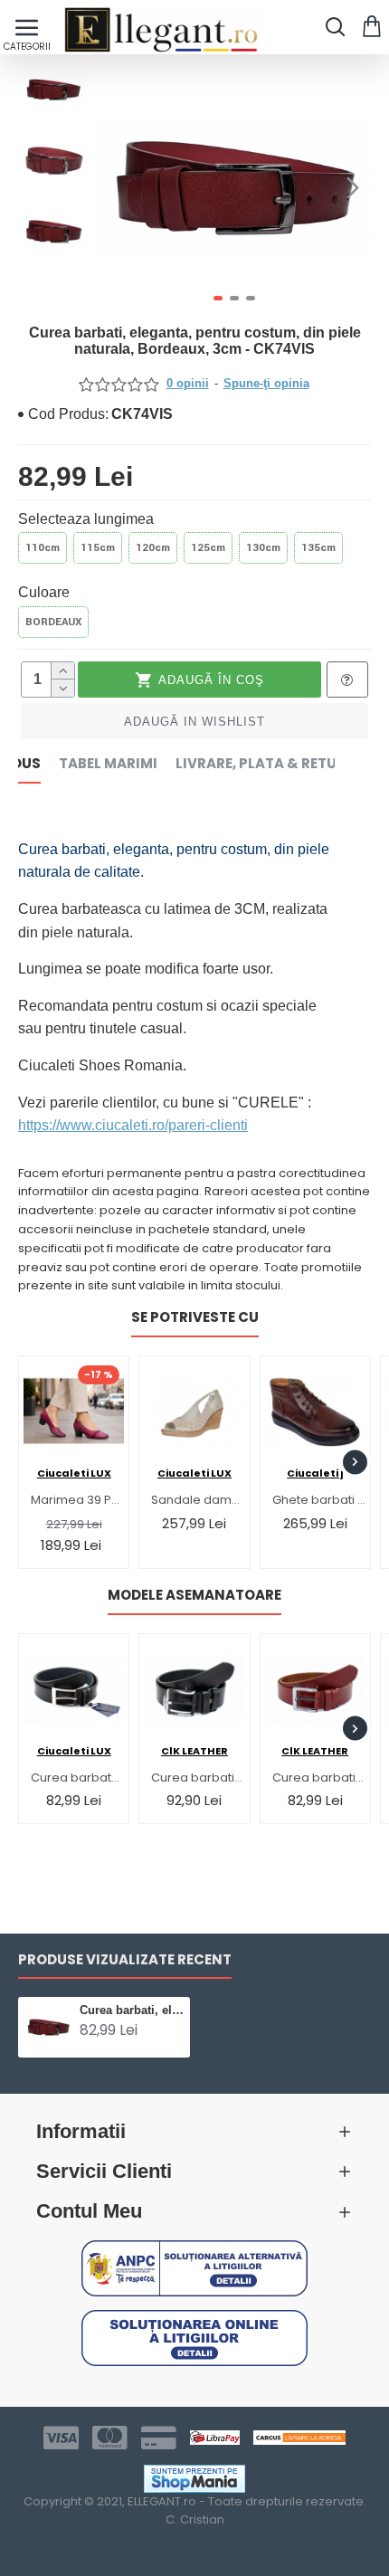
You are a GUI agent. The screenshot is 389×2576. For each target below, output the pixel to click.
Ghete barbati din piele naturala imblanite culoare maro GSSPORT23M (319, 1501)
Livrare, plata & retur (261, 764)
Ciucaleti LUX (74, 1473)
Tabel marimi (108, 764)
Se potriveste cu (195, 1318)
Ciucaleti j (315, 1473)
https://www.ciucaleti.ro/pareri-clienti (133, 1125)
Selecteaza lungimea (86, 519)
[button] (116, 187)
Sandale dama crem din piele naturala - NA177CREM (198, 1501)
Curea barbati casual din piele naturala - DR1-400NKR (198, 1778)
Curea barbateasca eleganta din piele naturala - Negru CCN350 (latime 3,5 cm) (77, 1778)
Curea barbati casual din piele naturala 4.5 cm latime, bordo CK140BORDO (319, 1778)
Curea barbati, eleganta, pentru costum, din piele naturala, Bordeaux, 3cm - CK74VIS (132, 2010)
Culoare (44, 592)
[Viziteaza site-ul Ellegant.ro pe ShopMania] (194, 2479)
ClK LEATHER (194, 1751)
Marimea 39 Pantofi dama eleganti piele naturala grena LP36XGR (77, 1501)
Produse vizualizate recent (125, 1960)
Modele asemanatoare (194, 1596)
